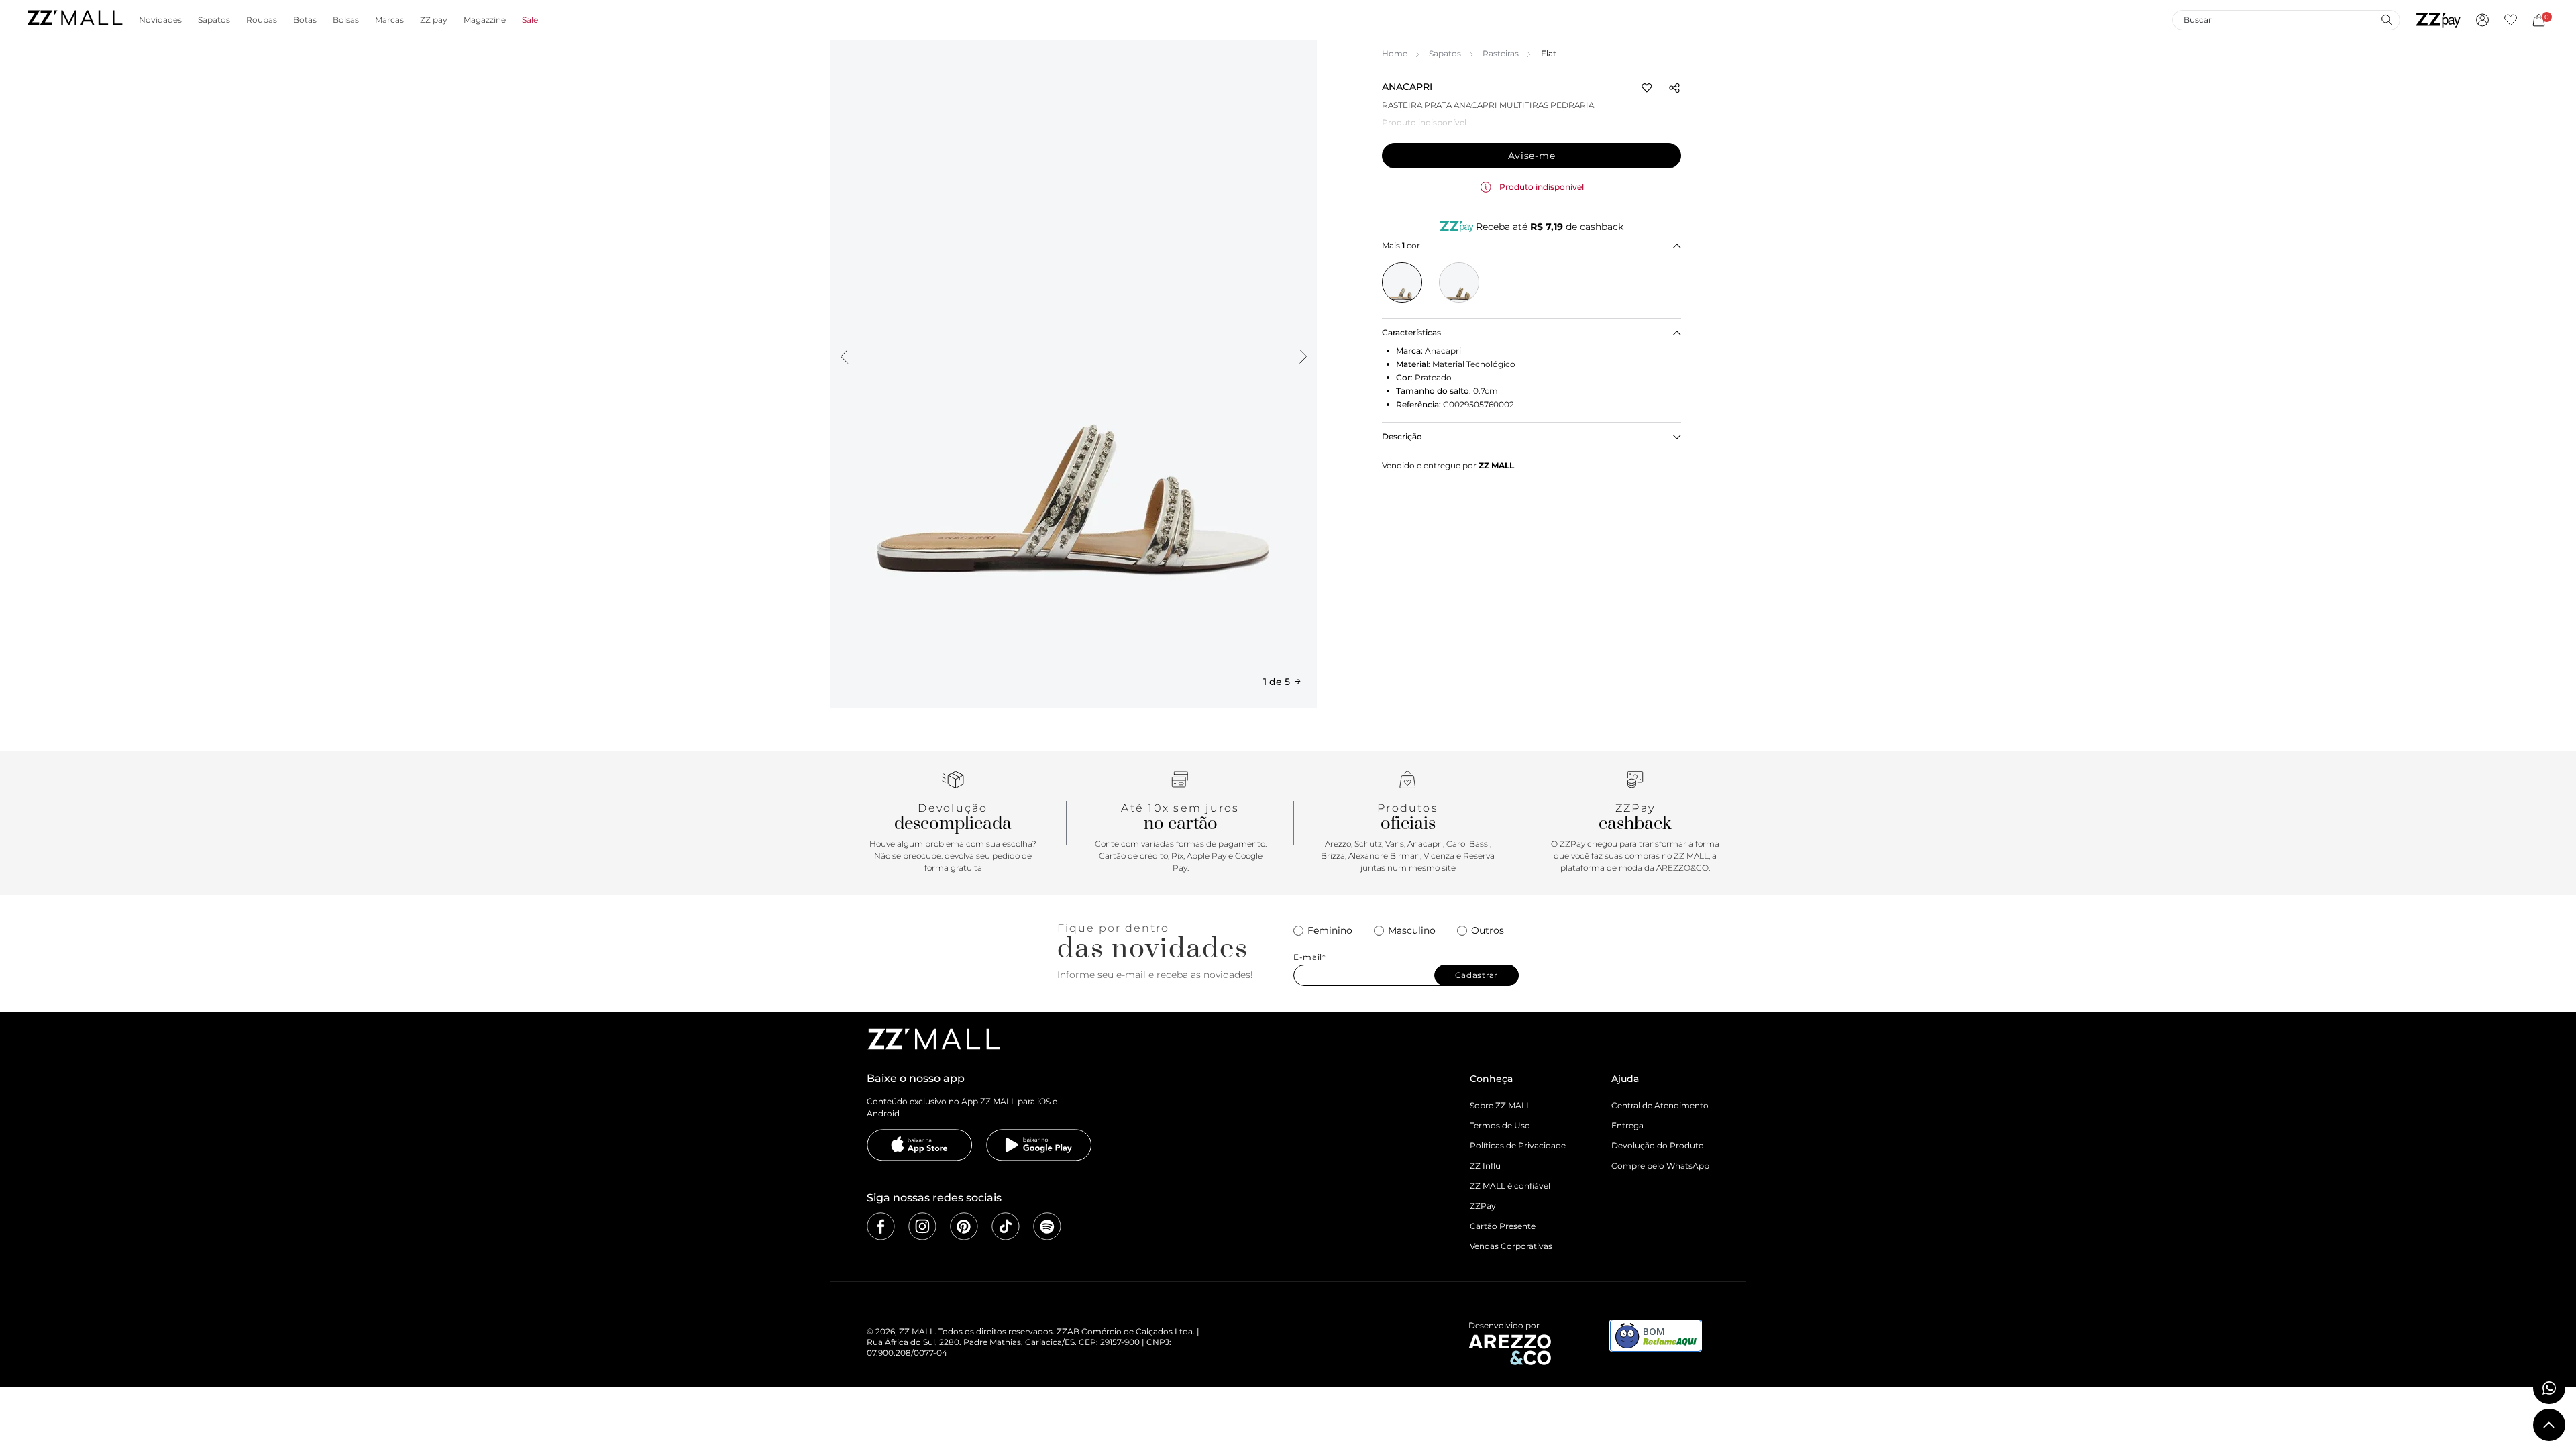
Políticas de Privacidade (1518, 1145)
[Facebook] (881, 1226)
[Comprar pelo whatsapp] (2549, 1388)
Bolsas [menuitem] (346, 20)
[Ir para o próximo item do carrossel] (1303, 356)
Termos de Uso (1500, 1125)
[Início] (74, 20)
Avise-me (1532, 156)
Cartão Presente (1503, 1226)
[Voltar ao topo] (2549, 1425)
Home (1395, 53)
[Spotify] (1047, 1226)
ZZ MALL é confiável (1510, 1186)
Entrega (1627, 1125)
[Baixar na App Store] (920, 1145)
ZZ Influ (1485, 1166)
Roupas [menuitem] (262, 20)
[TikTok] (1006, 1226)
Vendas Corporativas (1511, 1246)
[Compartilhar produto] (1674, 88)
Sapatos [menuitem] (214, 20)
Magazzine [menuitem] (485, 20)
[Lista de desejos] (2511, 20)
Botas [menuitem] (305, 20)
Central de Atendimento (1660, 1105)
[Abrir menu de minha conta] (2482, 20)
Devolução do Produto (1658, 1145)
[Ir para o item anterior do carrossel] (844, 356)
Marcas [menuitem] (389, 20)
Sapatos (1445, 53)
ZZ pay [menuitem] (434, 20)
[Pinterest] (964, 1226)
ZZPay (1483, 1206)
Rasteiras (1501, 53)
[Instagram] (922, 1226)
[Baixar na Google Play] (1039, 1145)
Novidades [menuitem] (160, 20)
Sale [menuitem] (530, 20)
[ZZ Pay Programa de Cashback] (2438, 20)
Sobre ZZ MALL (1500, 1105)
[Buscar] (2386, 19)
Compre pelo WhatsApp (1660, 1166)
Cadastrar (1477, 975)
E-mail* (1310, 957)
